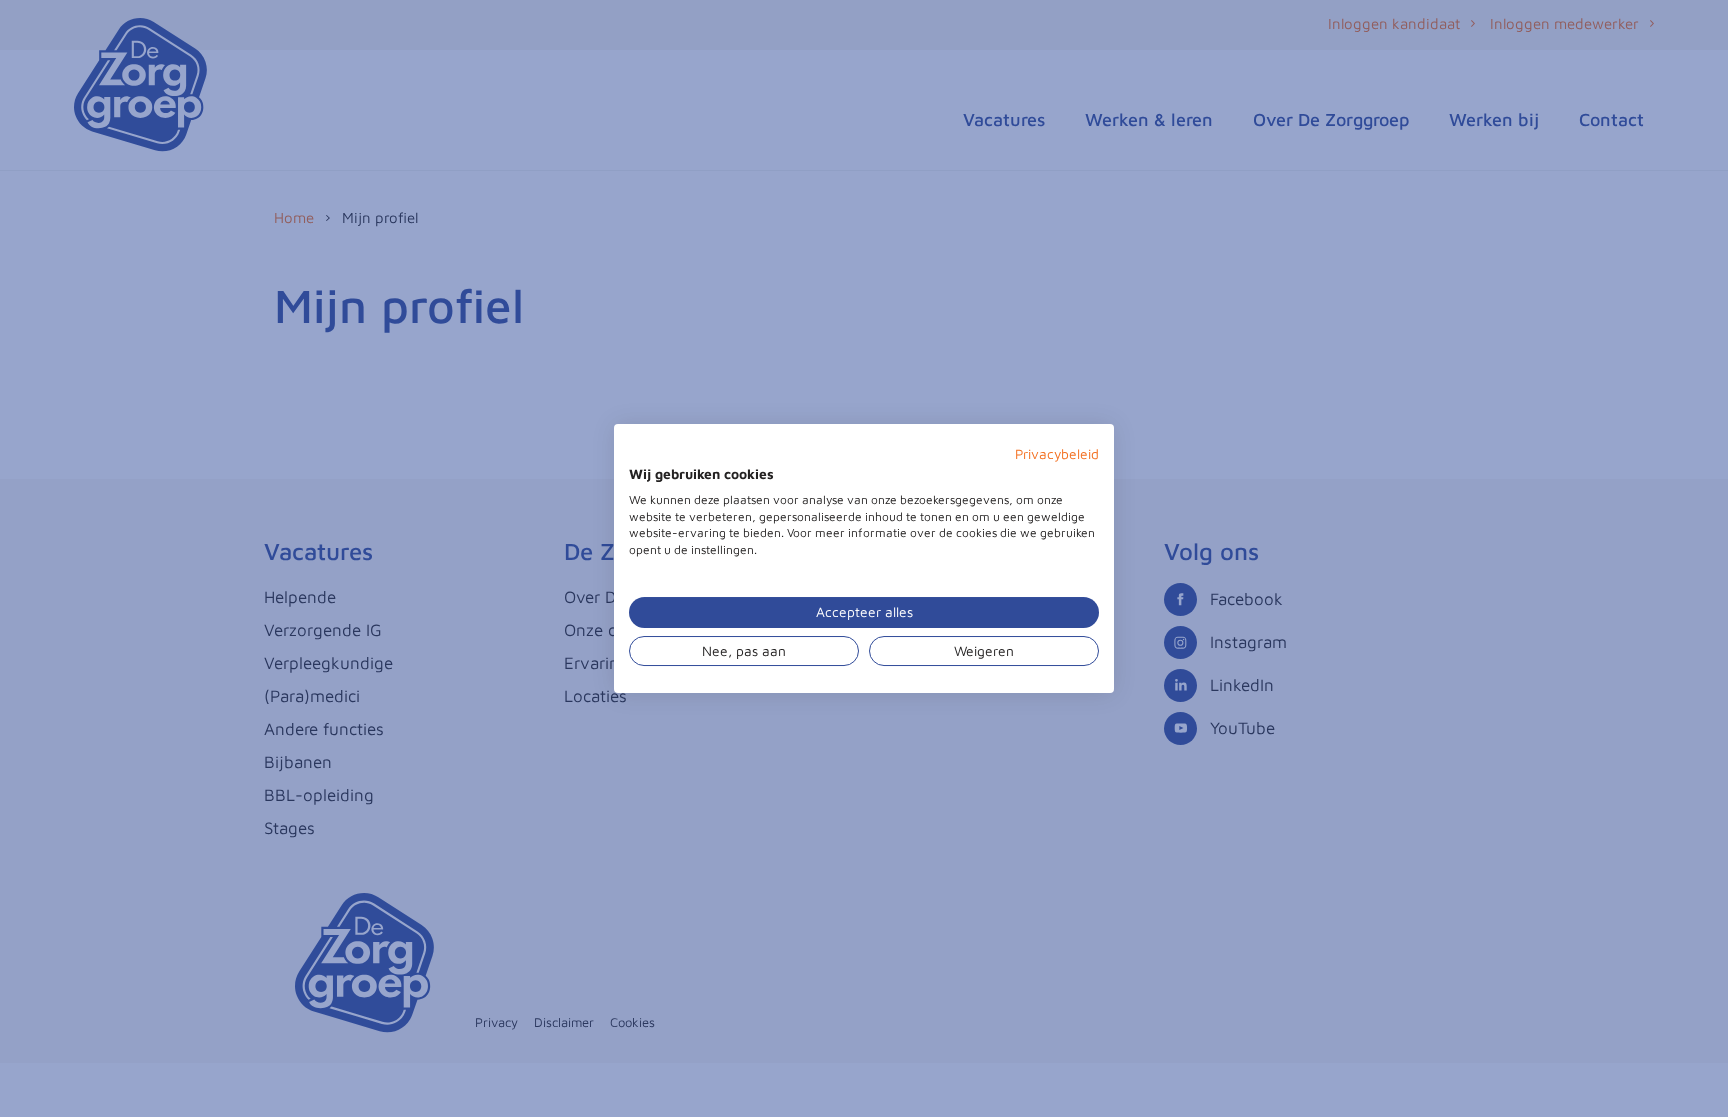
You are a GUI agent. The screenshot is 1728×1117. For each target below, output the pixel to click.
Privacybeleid (1057, 454)
